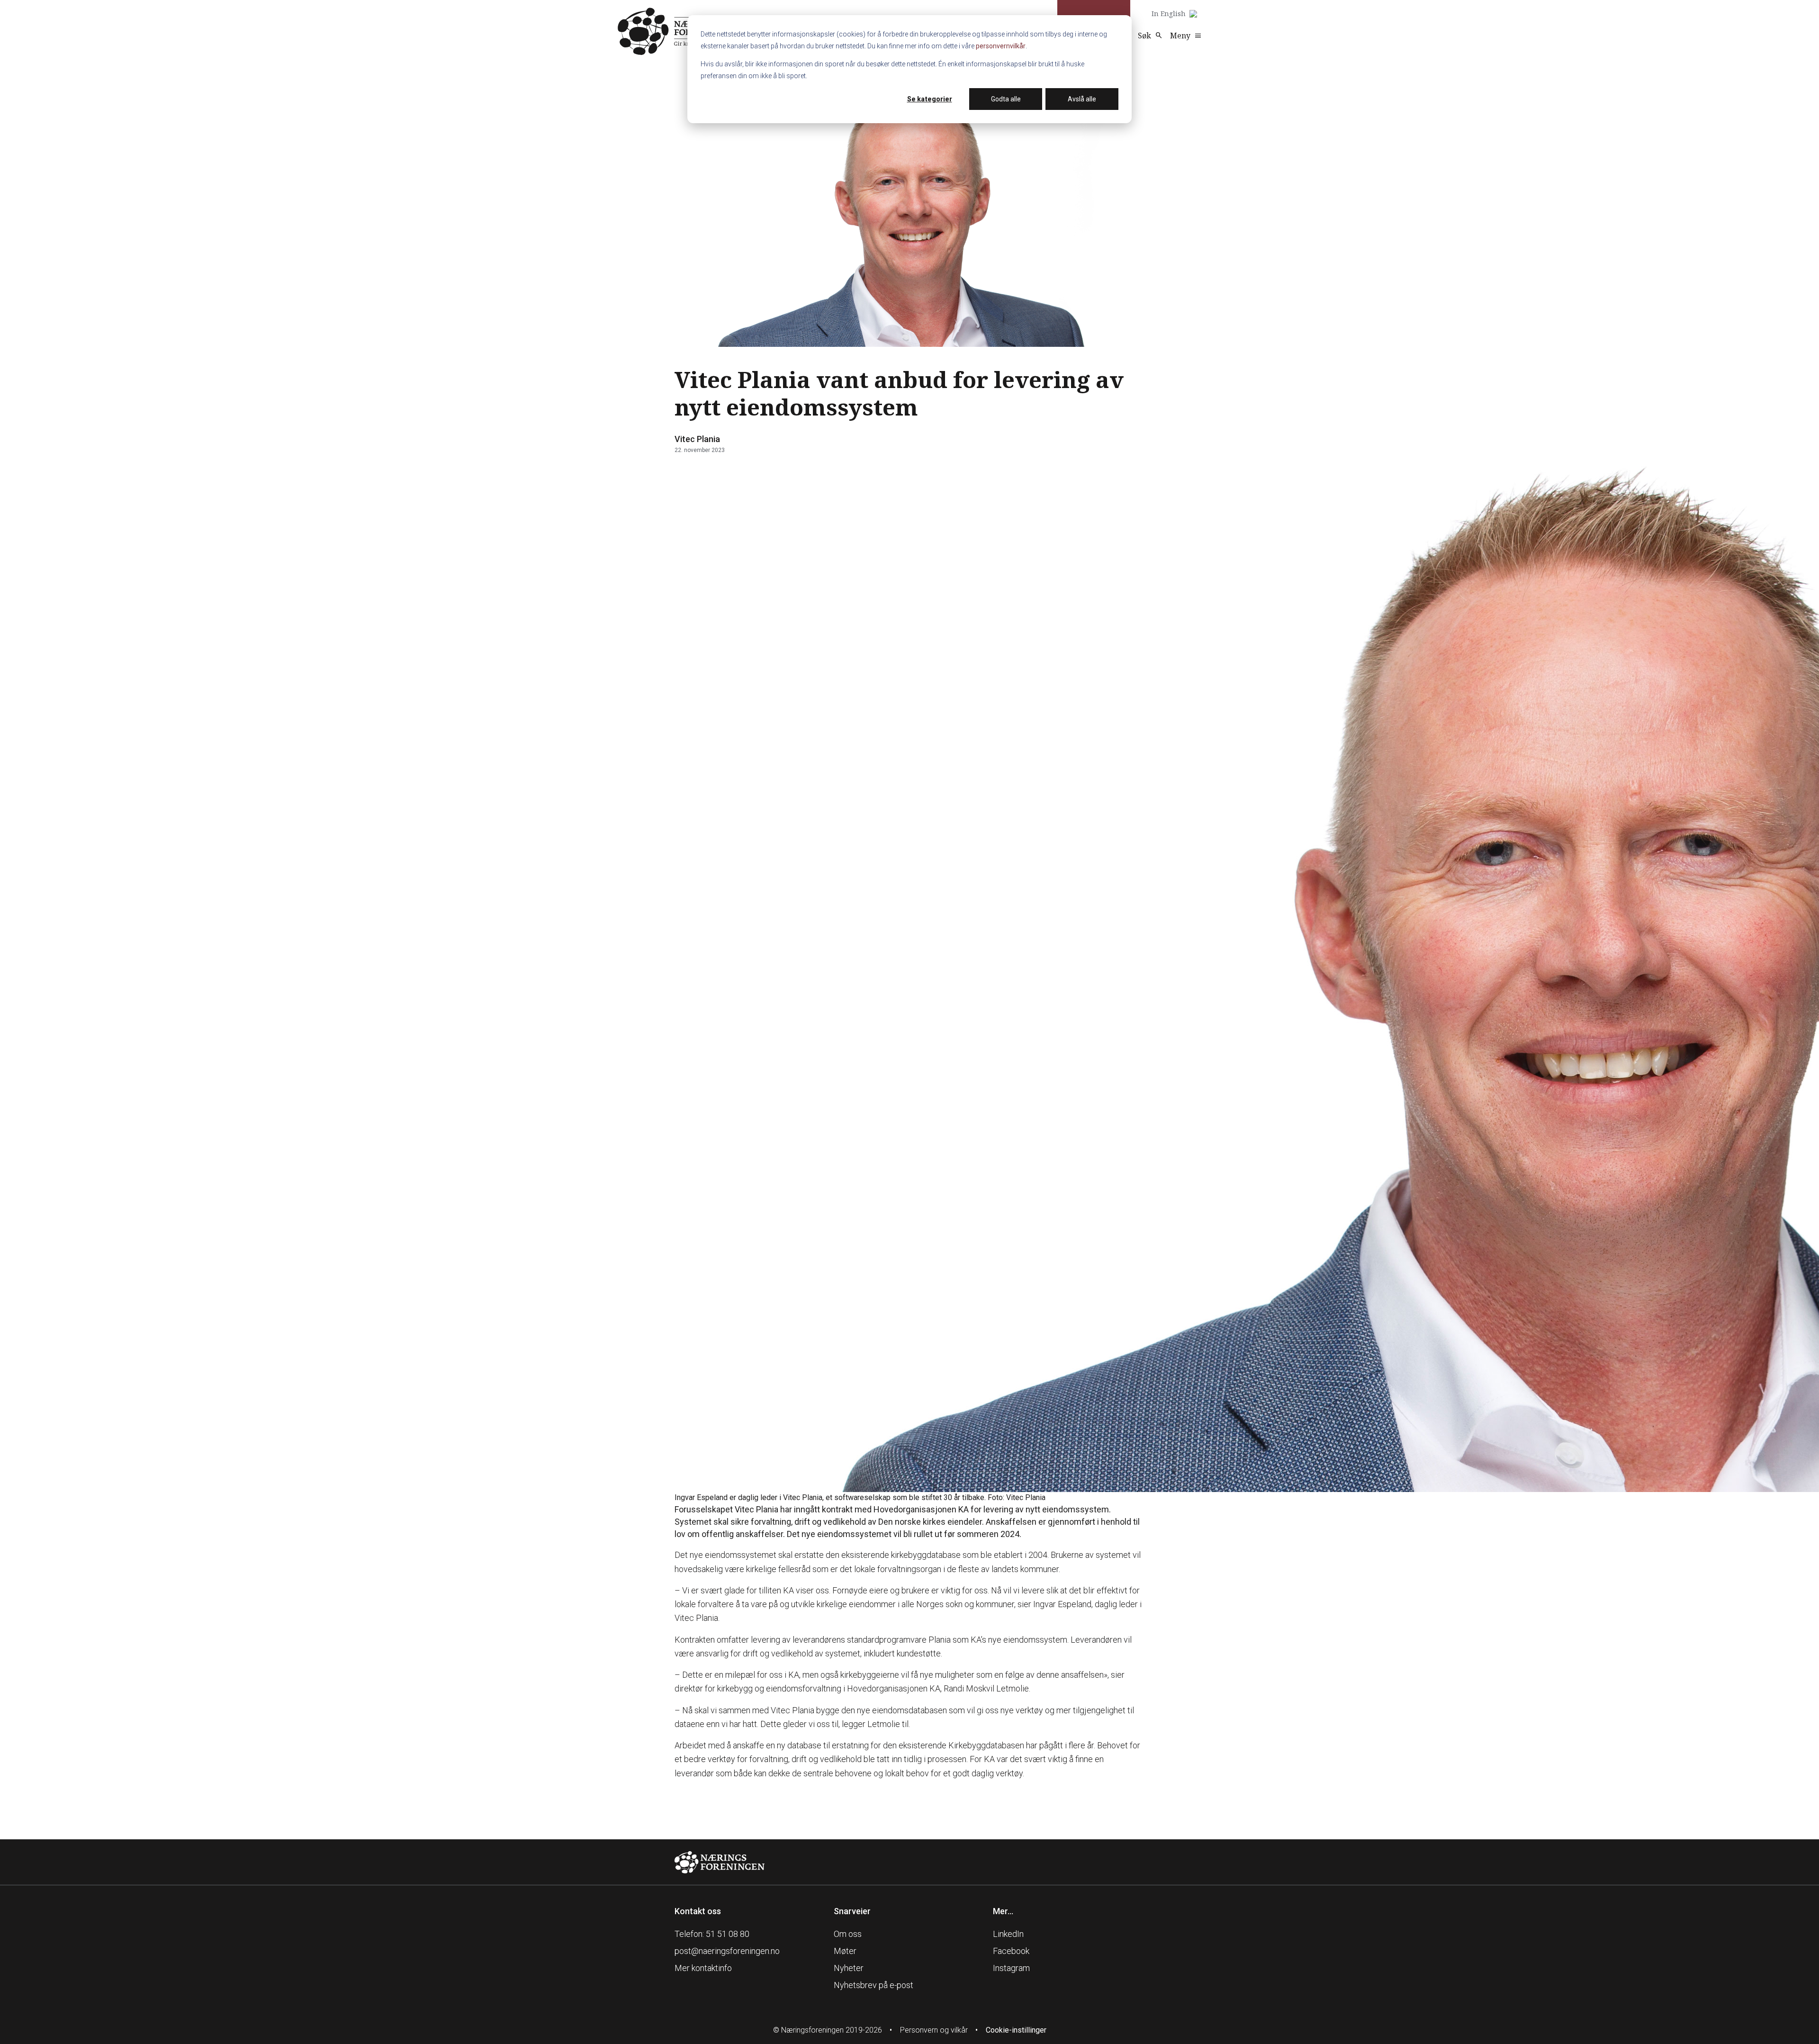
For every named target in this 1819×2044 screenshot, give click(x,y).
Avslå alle (1082, 99)
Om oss (848, 1934)
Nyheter (849, 1968)
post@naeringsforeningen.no (727, 1951)
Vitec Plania (697, 439)
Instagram (1011, 1968)
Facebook (1011, 1951)
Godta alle (1006, 99)
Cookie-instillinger (1016, 2030)
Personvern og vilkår (934, 2030)
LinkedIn (1008, 1934)
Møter (845, 1951)
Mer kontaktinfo (703, 1968)
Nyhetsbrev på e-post (873, 1985)
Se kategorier (930, 99)
